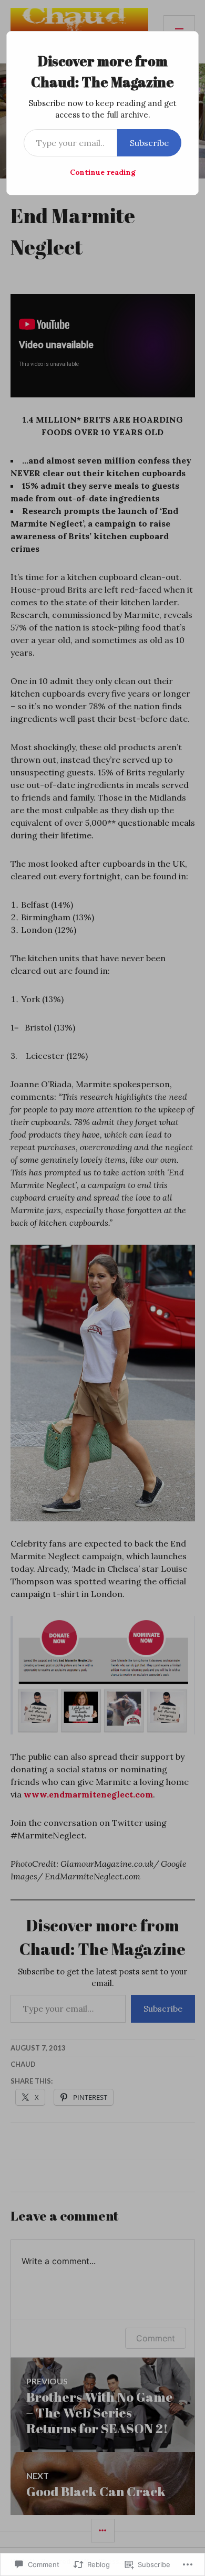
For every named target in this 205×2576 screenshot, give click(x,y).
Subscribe (149, 143)
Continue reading (103, 172)
